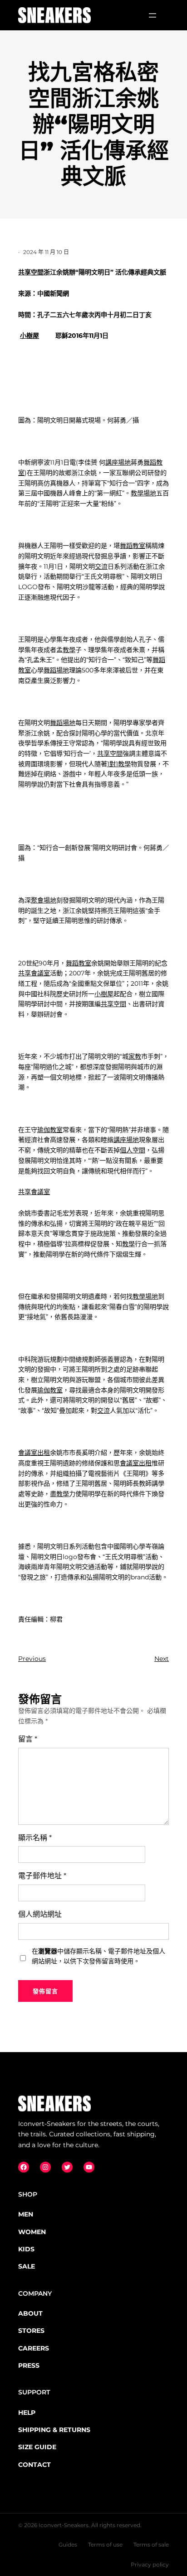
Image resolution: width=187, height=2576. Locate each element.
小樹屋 (30, 336)
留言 (28, 1739)
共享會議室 (34, 973)
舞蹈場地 (56, 670)
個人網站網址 (40, 1914)
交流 (101, 566)
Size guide (37, 2447)
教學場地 (143, 493)
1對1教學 (119, 764)
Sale (27, 2266)
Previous (32, 1659)
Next (162, 1659)
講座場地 (118, 462)
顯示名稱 (35, 1838)
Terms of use (105, 2545)
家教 (135, 1056)
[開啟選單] (153, 15)
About (30, 2313)
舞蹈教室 (133, 546)
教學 (69, 650)
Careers (34, 2348)
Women (32, 2232)
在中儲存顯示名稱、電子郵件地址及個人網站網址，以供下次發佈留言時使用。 (98, 1956)
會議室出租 (34, 1453)
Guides (68, 2545)
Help (27, 2413)
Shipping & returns (54, 2430)
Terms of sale (151, 2545)
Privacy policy (150, 2564)
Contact (34, 2465)
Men (26, 2214)
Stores (31, 2331)
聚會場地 (44, 900)
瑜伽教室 (50, 1130)
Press (29, 2365)
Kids (26, 2249)
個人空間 (133, 1150)
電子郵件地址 (42, 1876)
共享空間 (31, 272)
